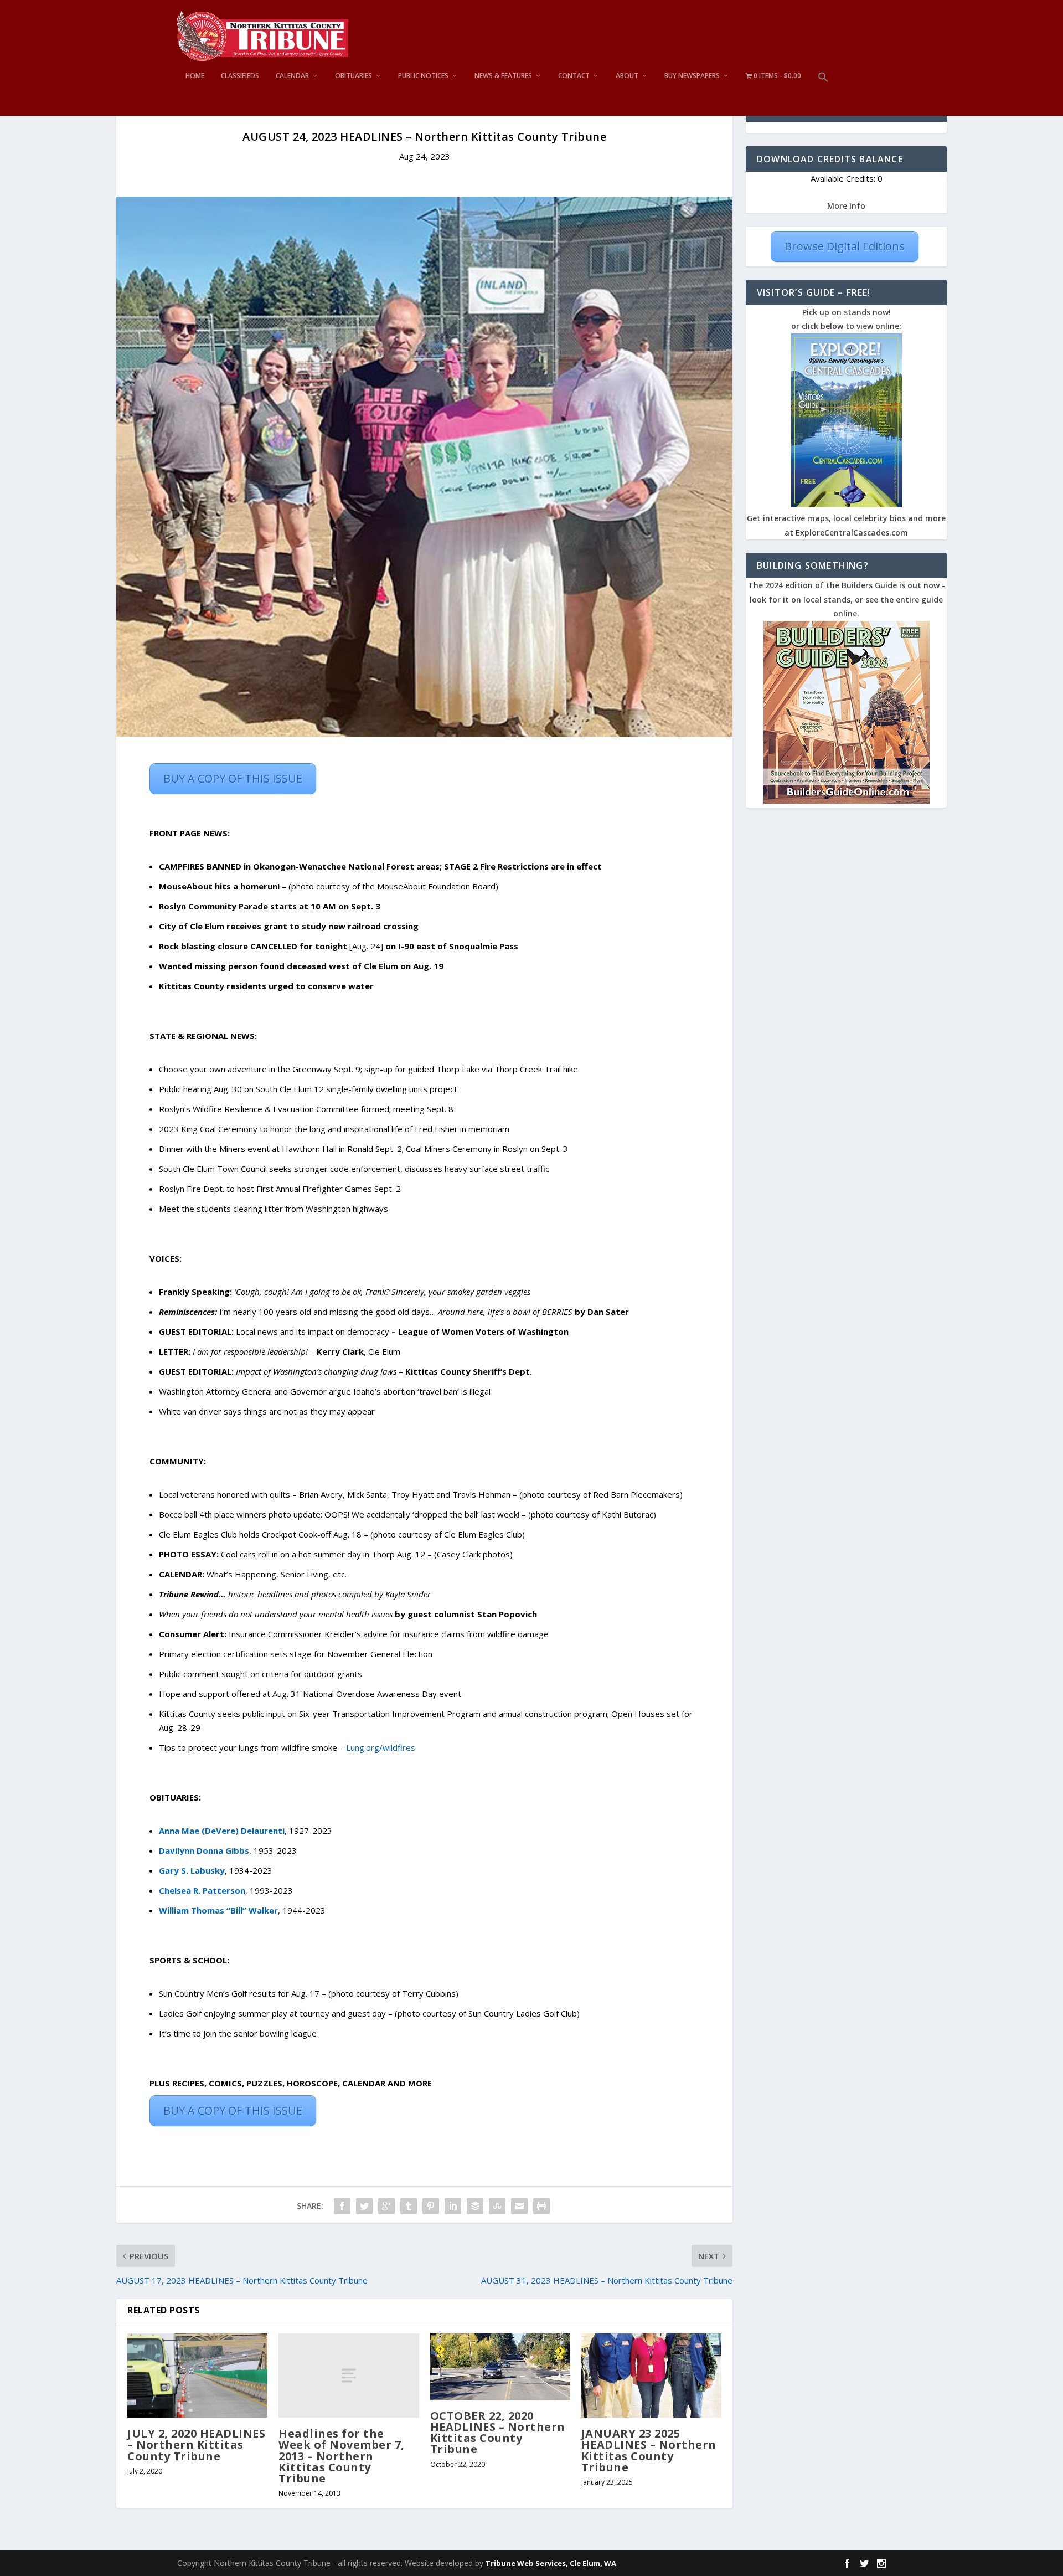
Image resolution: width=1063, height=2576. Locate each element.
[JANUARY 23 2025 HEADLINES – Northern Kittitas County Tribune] (651, 2376)
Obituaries (354, 76)
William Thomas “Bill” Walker (218, 1910)
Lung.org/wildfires (381, 1747)
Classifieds (240, 76)
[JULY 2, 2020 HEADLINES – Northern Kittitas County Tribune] (197, 2376)
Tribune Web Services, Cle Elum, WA (551, 2563)
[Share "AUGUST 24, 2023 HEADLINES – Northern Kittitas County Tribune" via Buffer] (475, 2206)
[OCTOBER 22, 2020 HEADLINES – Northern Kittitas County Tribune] (500, 2367)
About (627, 76)
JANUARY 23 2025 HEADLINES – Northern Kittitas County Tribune (649, 2450)
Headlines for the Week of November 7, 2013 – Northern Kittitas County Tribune (342, 2456)
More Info (846, 206)
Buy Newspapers (692, 76)
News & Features (503, 76)
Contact (574, 76)
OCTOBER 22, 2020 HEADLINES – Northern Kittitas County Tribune (498, 2433)
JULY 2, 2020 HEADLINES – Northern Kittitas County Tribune (196, 2444)
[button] (823, 94)
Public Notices (423, 76)
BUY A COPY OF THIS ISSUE (233, 778)
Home (195, 76)
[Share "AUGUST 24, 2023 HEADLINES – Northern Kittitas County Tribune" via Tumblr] (409, 2206)
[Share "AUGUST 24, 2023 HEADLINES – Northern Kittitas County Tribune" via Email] (519, 2206)
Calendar (292, 76)
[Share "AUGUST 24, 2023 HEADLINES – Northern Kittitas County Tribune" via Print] (541, 2206)
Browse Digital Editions (845, 246)
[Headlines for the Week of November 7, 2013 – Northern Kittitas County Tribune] (349, 2376)
